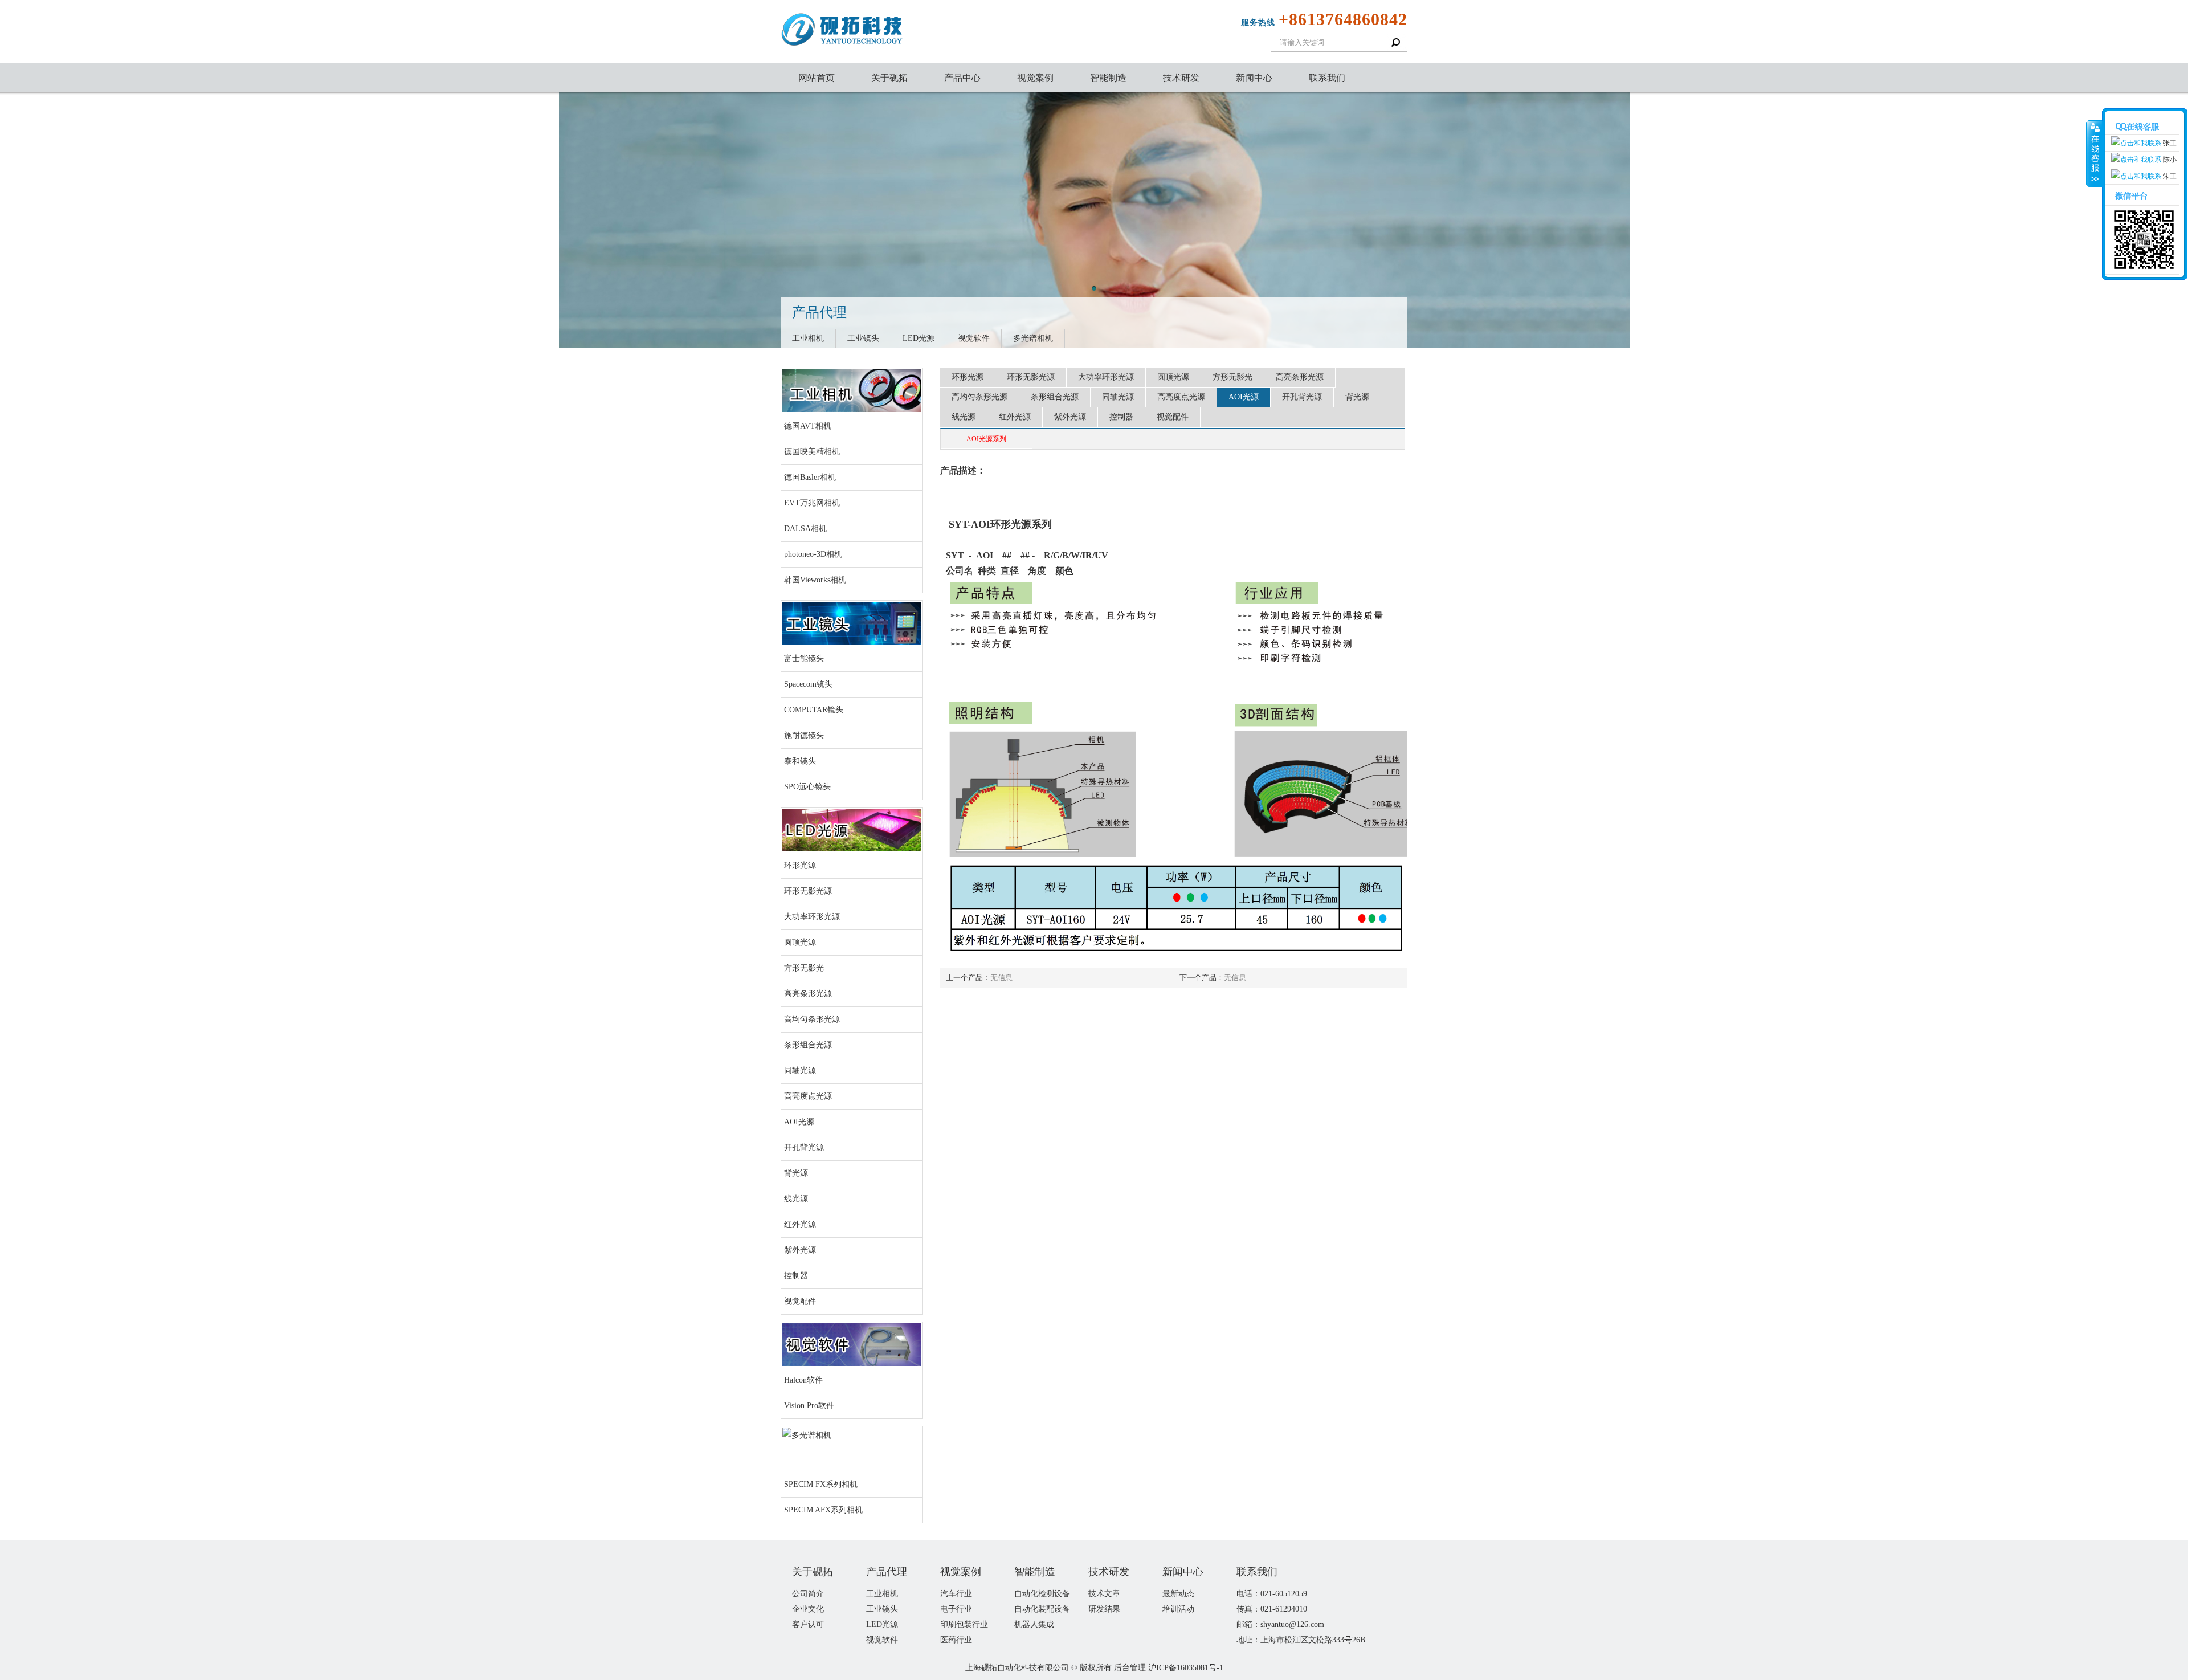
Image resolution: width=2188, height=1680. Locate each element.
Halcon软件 (803, 1380)
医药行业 (956, 1640)
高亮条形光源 (808, 994)
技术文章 (1104, 1594)
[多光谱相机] (807, 1435)
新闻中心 (1254, 78)
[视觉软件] (852, 1363)
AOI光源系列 (986, 439)
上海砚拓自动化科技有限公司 (1017, 1668)
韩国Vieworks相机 (815, 580)
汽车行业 (956, 1594)
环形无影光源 (808, 891)
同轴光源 (800, 1071)
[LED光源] (852, 849)
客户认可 (808, 1624)
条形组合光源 (808, 1045)
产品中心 (962, 78)
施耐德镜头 (804, 735)
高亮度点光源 (808, 1096)
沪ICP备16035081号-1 (1186, 1668)
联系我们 (1327, 78)
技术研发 (1181, 78)
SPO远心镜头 (807, 787)
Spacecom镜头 (808, 684)
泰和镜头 (800, 761)
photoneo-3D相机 (813, 554)
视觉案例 (1035, 78)
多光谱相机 (1033, 338)
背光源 (796, 1173)
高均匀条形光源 (812, 1019)
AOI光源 (799, 1122)
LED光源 (919, 338)
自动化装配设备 (1042, 1609)
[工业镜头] (852, 642)
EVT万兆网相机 (812, 503)
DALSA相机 (805, 529)
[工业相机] (852, 409)
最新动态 (1178, 1594)
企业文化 (808, 1609)
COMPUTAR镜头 (814, 710)
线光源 (796, 1199)
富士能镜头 (804, 658)
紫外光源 (800, 1250)
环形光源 (800, 865)
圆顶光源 (800, 942)
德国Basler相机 (810, 477)
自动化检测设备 (1042, 1594)
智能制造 (1108, 78)
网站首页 (817, 78)
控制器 (796, 1276)
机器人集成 (1034, 1624)
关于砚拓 (889, 78)
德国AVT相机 (808, 426)
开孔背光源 (804, 1147)
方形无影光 (804, 968)
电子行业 (956, 1609)
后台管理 (1130, 1668)
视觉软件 (974, 338)
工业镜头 (863, 338)
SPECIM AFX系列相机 (823, 1510)
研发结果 (1104, 1609)
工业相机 (808, 338)
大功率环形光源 (812, 917)
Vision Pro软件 (809, 1406)
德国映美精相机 (812, 452)
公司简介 (808, 1594)
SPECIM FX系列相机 (821, 1484)
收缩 (2094, 154)
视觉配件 (800, 1301)
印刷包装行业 (964, 1624)
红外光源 (800, 1224)
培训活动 (1178, 1609)
